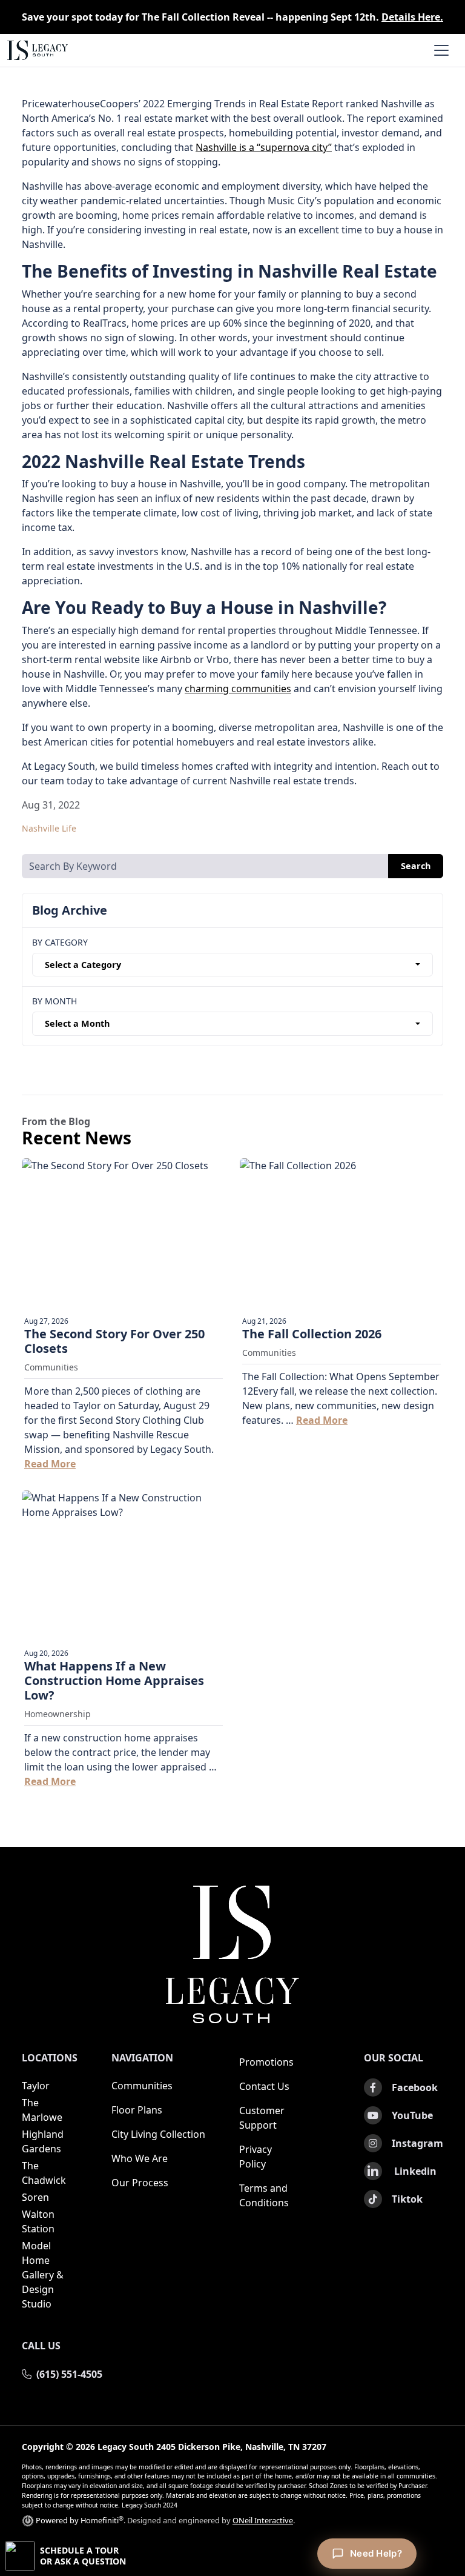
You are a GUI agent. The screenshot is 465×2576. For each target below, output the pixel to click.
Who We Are (140, 2158)
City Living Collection (158, 2134)
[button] (232, 2556)
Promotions (266, 2062)
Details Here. (412, 17)
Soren (35, 2197)
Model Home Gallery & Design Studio (43, 2275)
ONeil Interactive (263, 2520)
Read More (50, 1464)
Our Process (140, 2183)
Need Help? (376, 2553)
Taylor (36, 2086)
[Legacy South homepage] (232, 1955)
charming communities (238, 689)
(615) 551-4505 (69, 2374)
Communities (142, 2086)
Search (416, 866)
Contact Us (264, 2086)
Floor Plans (137, 2110)
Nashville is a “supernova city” (264, 147)
